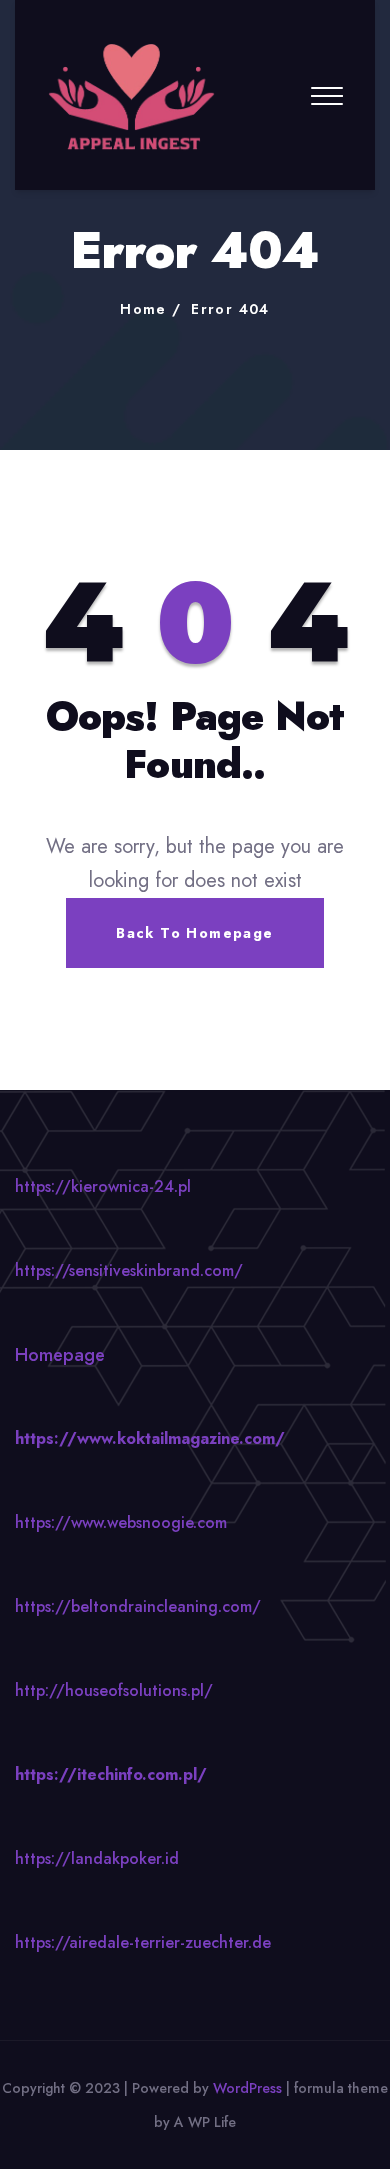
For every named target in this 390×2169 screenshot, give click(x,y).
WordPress (247, 2088)
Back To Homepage (194, 933)
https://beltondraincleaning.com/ (138, 1606)
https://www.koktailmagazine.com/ (150, 1438)
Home (143, 309)
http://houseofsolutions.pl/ (114, 1690)
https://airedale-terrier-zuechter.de (143, 1942)
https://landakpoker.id (97, 1858)
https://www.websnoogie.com (121, 1522)
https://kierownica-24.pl (103, 1186)
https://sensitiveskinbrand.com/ (129, 1270)
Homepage (60, 1355)
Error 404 (230, 309)
